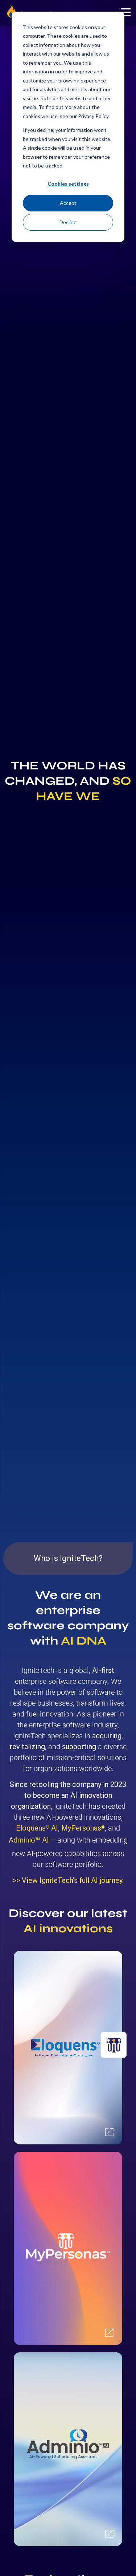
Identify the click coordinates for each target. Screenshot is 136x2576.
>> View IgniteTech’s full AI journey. (68, 1880)
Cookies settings (68, 184)
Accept (68, 203)
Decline (68, 222)
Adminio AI (29, 1840)
